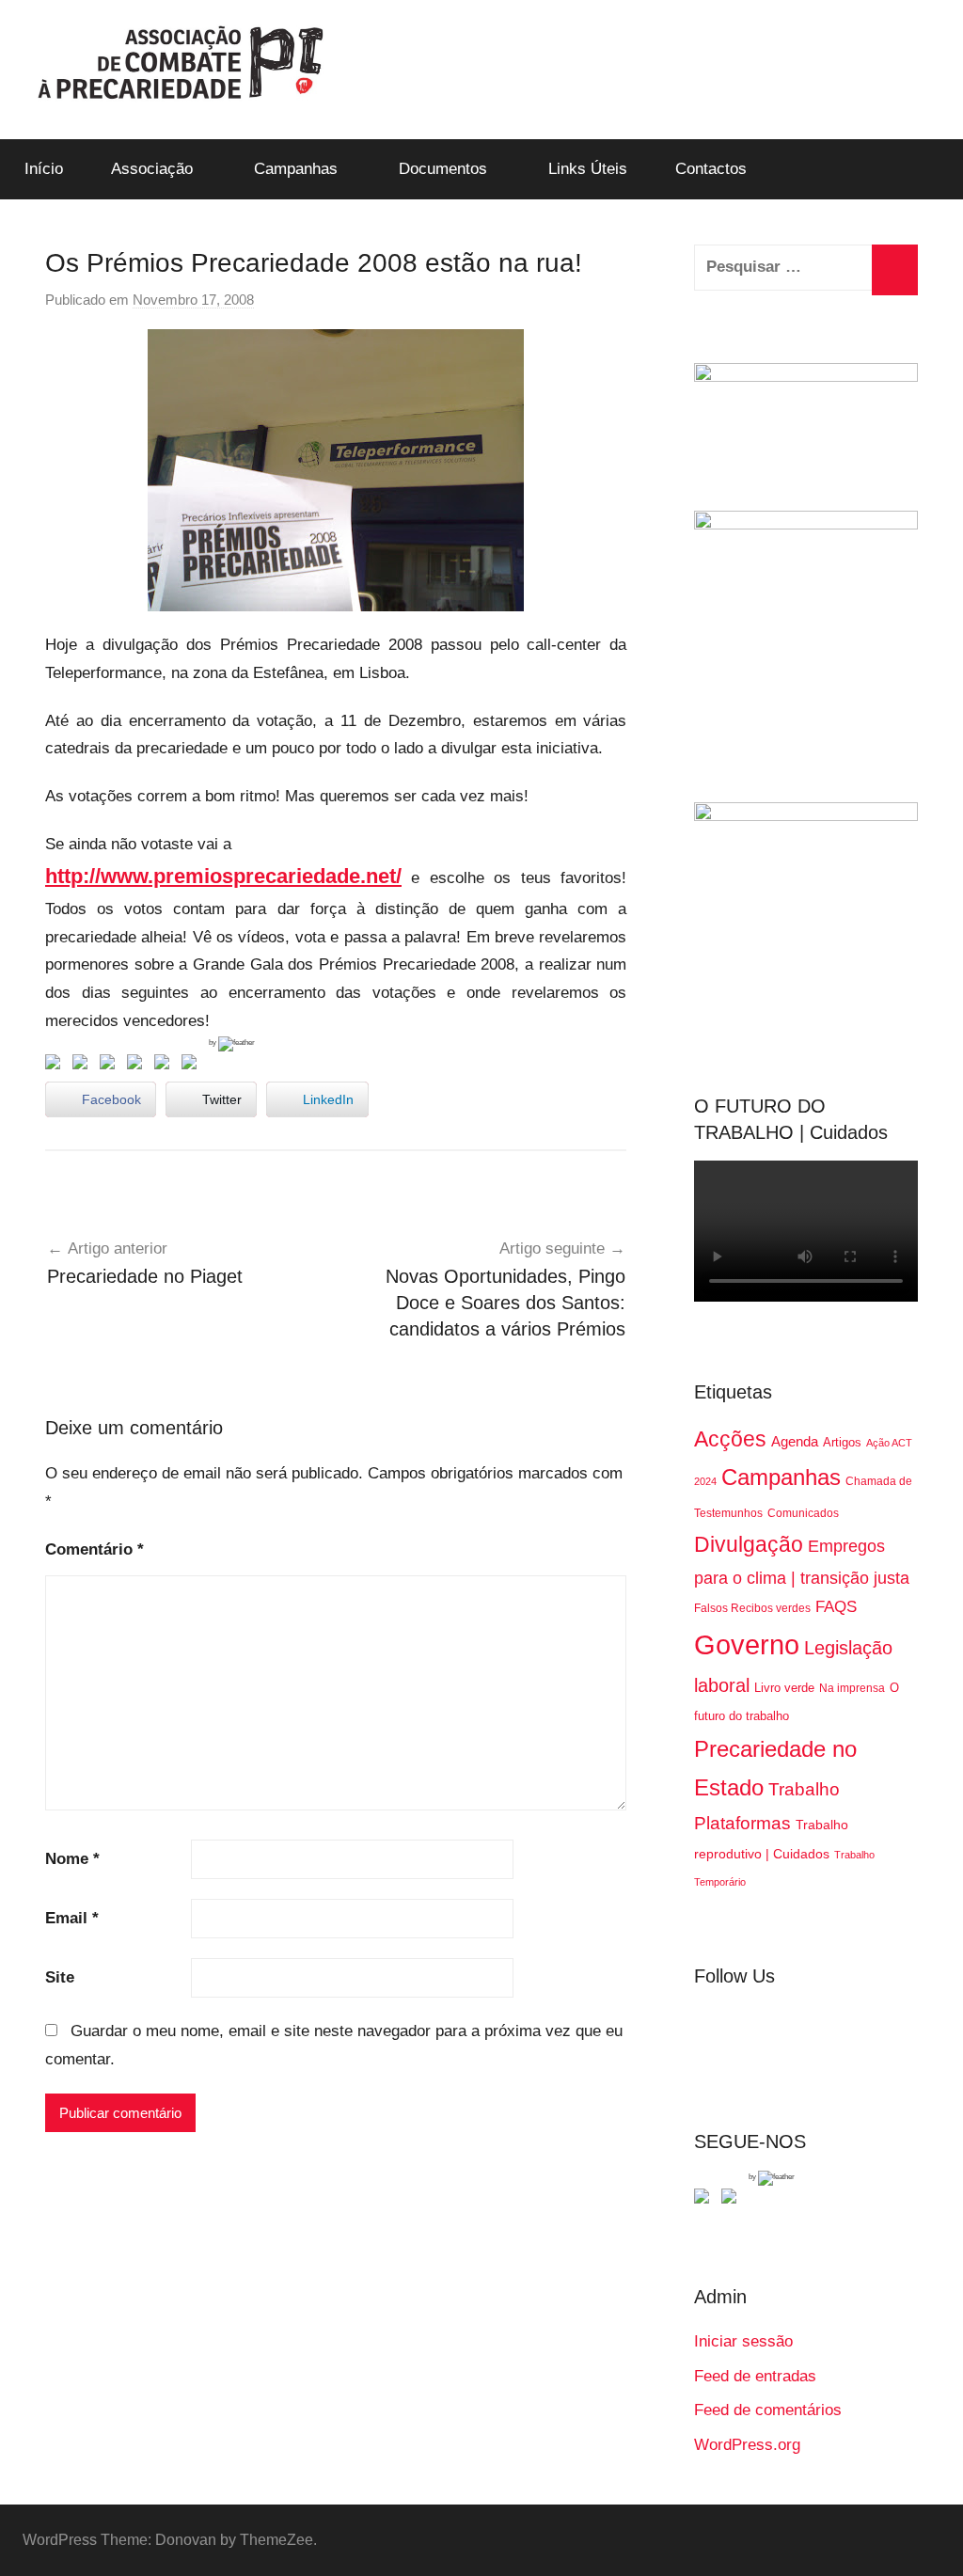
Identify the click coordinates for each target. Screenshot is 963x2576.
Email (72, 1918)
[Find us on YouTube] (733, 2200)
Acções (730, 1439)
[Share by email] (193, 1066)
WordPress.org (747, 2445)
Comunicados (803, 1513)
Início (44, 169)
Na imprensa (852, 1688)
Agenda (795, 1441)
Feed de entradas (755, 2376)
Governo (747, 1644)
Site (60, 1977)
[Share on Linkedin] (138, 1066)
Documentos (443, 169)
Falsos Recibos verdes (752, 1608)
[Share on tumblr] (166, 1066)
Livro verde (784, 1688)
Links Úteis (588, 169)
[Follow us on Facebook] (705, 2200)
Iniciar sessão (743, 2341)
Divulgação (749, 1544)
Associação (152, 169)
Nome (72, 1859)
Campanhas (296, 169)
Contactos (711, 169)
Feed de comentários (768, 2410)
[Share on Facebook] (56, 1066)
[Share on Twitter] (84, 1066)
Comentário (95, 1549)
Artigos (842, 1442)
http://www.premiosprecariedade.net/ (223, 876)
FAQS (836, 1607)
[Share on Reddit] (111, 1066)
